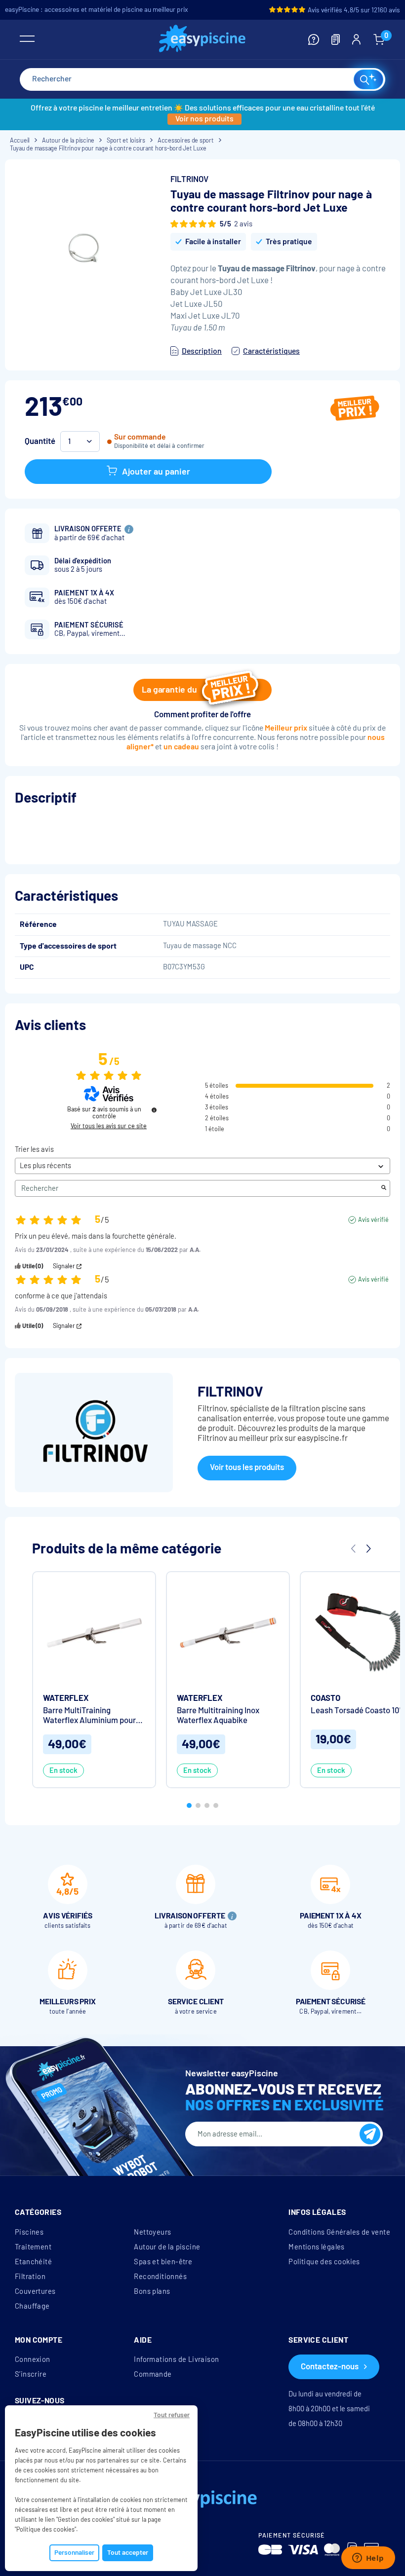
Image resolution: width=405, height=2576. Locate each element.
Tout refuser (172, 2415)
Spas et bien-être (163, 2262)
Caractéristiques (271, 351)
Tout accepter (128, 2553)
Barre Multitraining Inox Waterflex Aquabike (218, 1715)
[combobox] (202, 79)
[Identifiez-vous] (356, 39)
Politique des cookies (324, 2262)
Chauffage (32, 2306)
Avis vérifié (373, 1220)
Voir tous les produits (247, 1467)
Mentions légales (316, 2247)
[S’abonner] (370, 2134)
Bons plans (152, 2291)
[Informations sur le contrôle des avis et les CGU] (154, 1110)
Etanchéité (33, 2262)
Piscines (29, 2232)
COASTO (325, 1698)
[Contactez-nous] (314, 39)
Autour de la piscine (167, 2247)
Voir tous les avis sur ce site (109, 1126)
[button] (189, 1805)
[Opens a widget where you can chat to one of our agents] (368, 2559)
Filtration (30, 2277)
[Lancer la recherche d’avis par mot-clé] (384, 1188)
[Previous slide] (353, 1549)
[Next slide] (368, 1549)
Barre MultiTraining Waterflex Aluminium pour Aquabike (89, 1715)
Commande (153, 2374)
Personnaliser (74, 2553)
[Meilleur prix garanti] (355, 409)
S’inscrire (31, 2374)
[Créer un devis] (336, 39)
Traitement (33, 2247)
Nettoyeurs (152, 2232)
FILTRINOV (189, 179)
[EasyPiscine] (202, 40)
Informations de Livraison (176, 2359)
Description (202, 351)
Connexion (33, 2359)
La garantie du (169, 690)
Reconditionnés (160, 2277)
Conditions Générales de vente (339, 2232)
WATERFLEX (66, 1698)
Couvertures (35, 2291)
